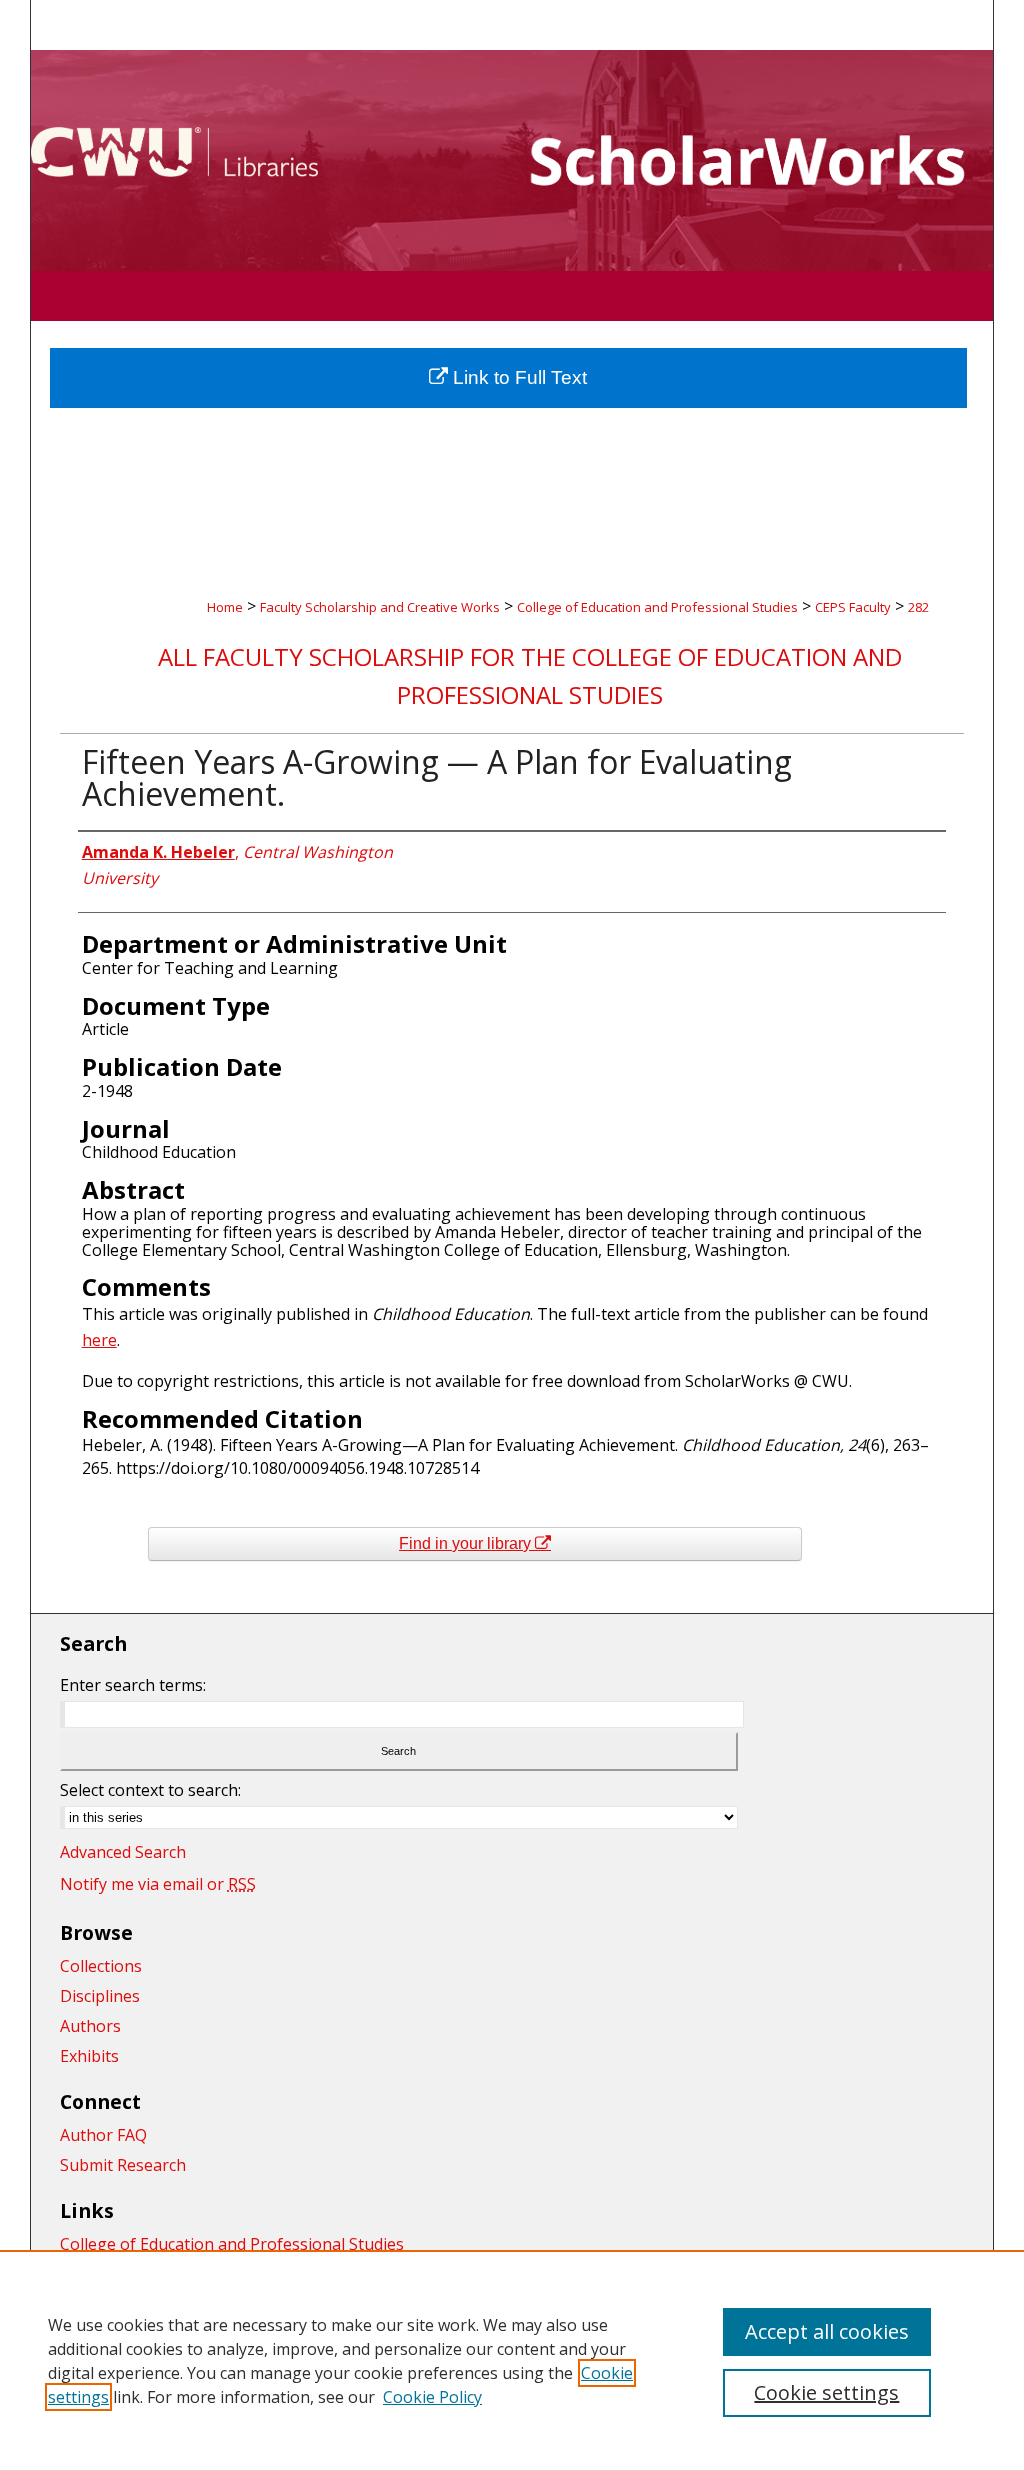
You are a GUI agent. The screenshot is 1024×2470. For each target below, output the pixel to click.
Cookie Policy (432, 2397)
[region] (512, 2360)
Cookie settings (826, 2392)
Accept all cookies (827, 2331)
